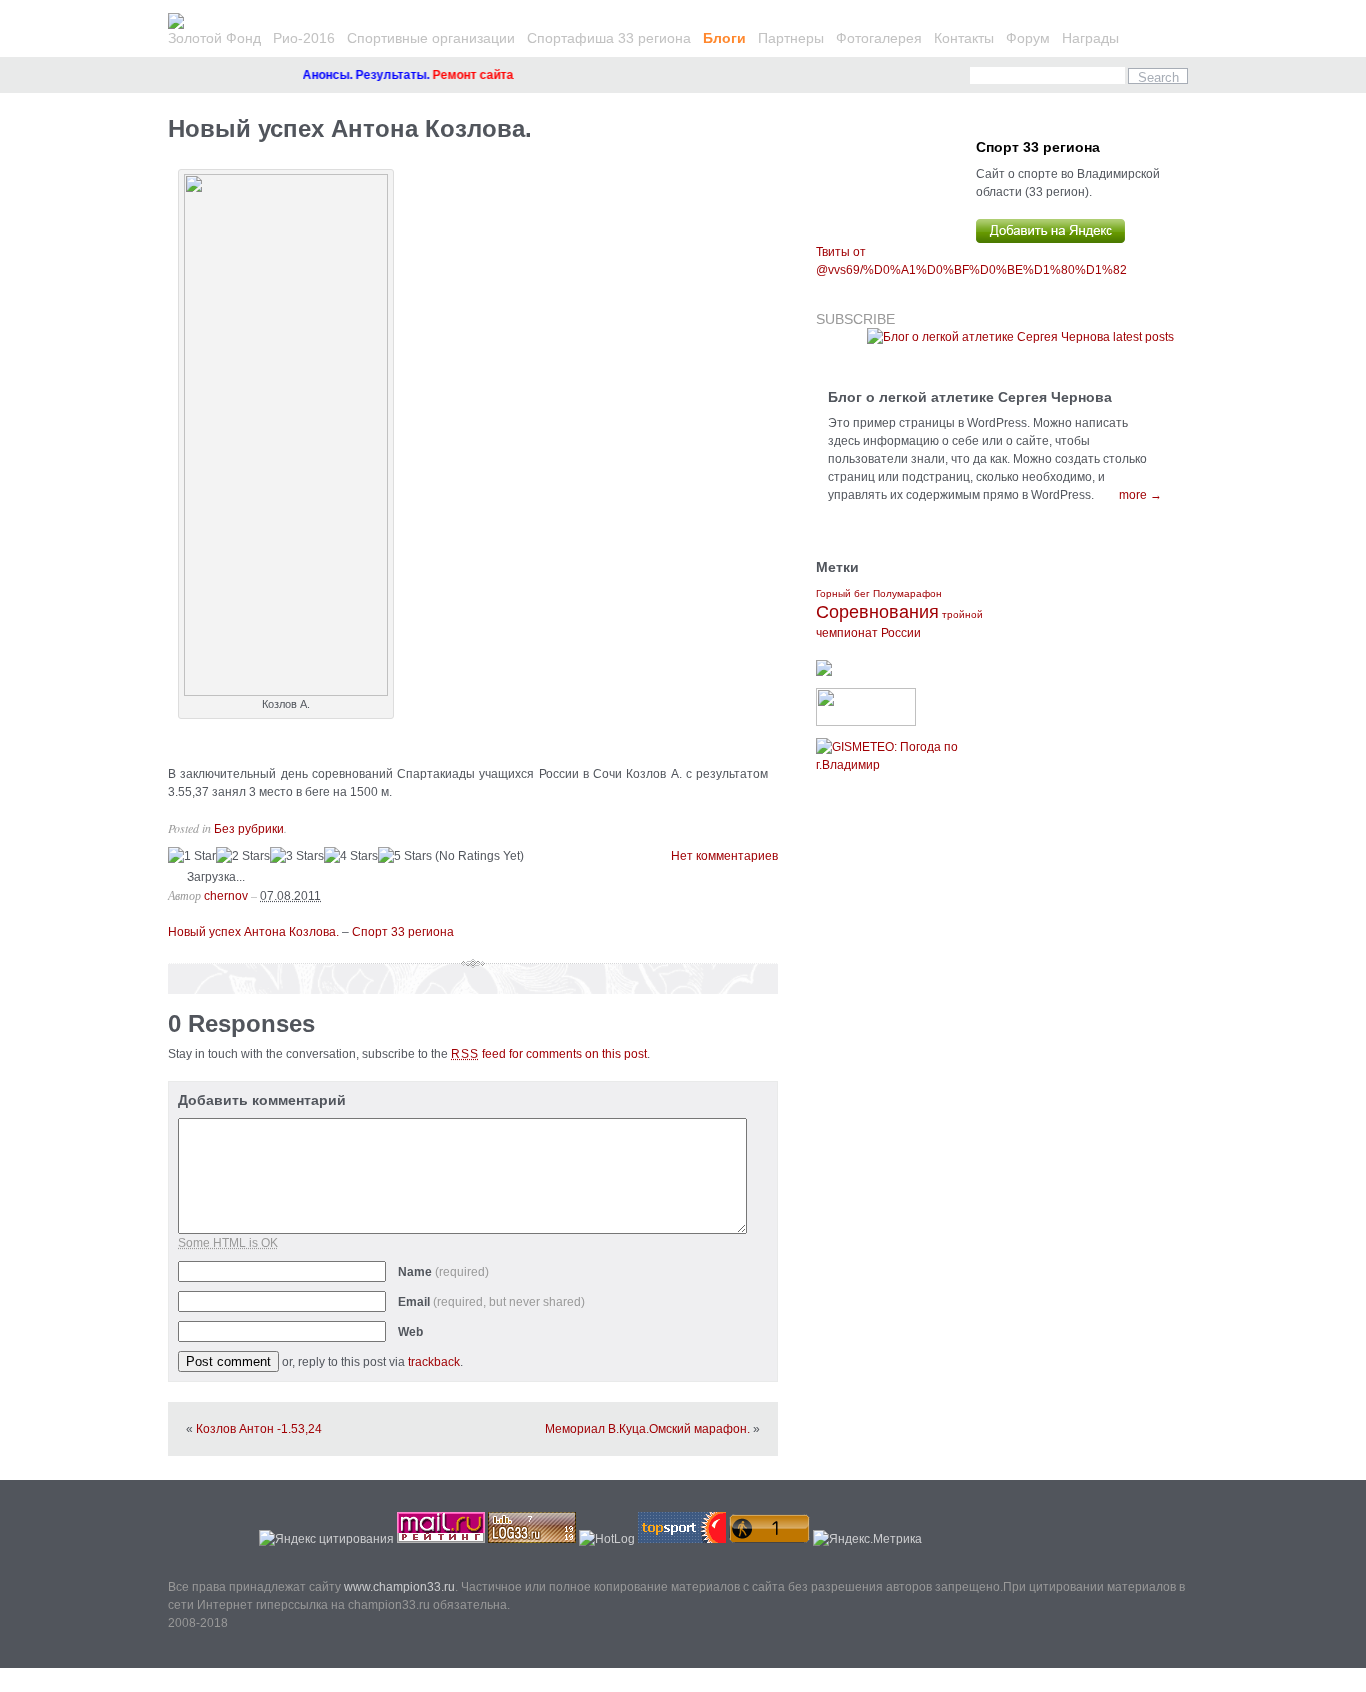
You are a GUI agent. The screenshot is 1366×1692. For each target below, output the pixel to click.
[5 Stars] (405, 856)
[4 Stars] (351, 856)
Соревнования (877, 612)
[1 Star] (192, 856)
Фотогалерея (879, 38)
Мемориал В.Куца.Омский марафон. (647, 1429)
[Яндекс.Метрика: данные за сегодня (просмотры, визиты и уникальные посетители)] (867, 1539)
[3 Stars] (297, 856)
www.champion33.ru (399, 1587)
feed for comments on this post (549, 1054)
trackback (434, 1362)
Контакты (964, 38)
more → (1140, 495)
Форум (1028, 38)
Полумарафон (907, 593)
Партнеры (791, 38)
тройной (962, 614)
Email (491, 1302)
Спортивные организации (431, 38)
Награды (1090, 38)
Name (443, 1272)
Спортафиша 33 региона (609, 38)
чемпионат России (868, 633)
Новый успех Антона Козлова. (350, 128)
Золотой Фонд (214, 38)
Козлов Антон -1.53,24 (259, 1429)
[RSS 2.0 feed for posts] (1020, 337)
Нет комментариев (724, 856)
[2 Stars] (243, 856)
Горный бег (843, 593)
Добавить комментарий (262, 1100)
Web (410, 1332)
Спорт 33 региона (403, 932)
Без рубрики (249, 829)
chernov (226, 896)
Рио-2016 (304, 38)
